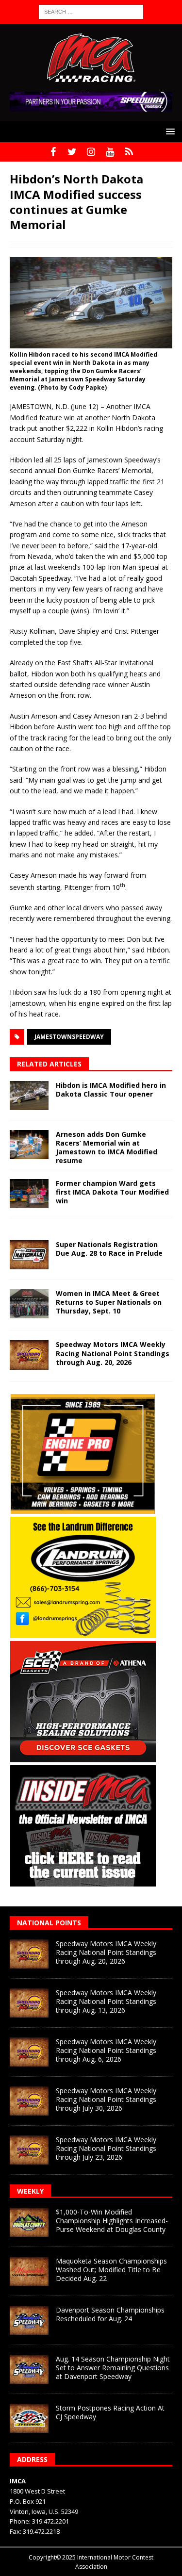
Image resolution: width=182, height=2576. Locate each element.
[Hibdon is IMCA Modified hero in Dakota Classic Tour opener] (29, 1096)
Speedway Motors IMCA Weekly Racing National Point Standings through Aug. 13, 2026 (106, 2001)
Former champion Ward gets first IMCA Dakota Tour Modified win (112, 1192)
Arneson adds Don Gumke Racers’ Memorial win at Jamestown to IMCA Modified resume (107, 1148)
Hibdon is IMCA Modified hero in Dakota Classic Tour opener (111, 1090)
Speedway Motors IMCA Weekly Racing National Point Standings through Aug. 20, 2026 (113, 1353)
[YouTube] (110, 152)
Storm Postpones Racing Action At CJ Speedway (110, 2412)
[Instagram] (91, 152)
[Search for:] (91, 11)
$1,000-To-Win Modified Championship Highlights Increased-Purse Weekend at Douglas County (112, 2221)
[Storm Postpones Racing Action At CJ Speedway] (29, 2418)
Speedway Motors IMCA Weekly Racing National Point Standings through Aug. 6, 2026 (106, 2050)
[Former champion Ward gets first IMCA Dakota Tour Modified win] (29, 1194)
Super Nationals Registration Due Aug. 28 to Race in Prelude (109, 1249)
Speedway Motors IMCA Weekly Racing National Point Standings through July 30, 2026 (106, 2099)
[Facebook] (53, 152)
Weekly (30, 2191)
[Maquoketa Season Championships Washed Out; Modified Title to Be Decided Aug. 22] (29, 2271)
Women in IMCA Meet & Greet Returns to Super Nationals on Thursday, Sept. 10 (109, 1302)
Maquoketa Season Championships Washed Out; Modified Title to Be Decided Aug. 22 (111, 2270)
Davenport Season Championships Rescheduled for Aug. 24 (110, 2314)
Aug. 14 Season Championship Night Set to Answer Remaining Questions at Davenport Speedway (113, 2368)
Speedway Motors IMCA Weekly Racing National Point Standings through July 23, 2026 (106, 2148)
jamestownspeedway (69, 1037)
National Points (49, 1923)
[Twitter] (72, 152)
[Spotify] (129, 152)
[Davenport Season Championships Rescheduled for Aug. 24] (29, 2320)
